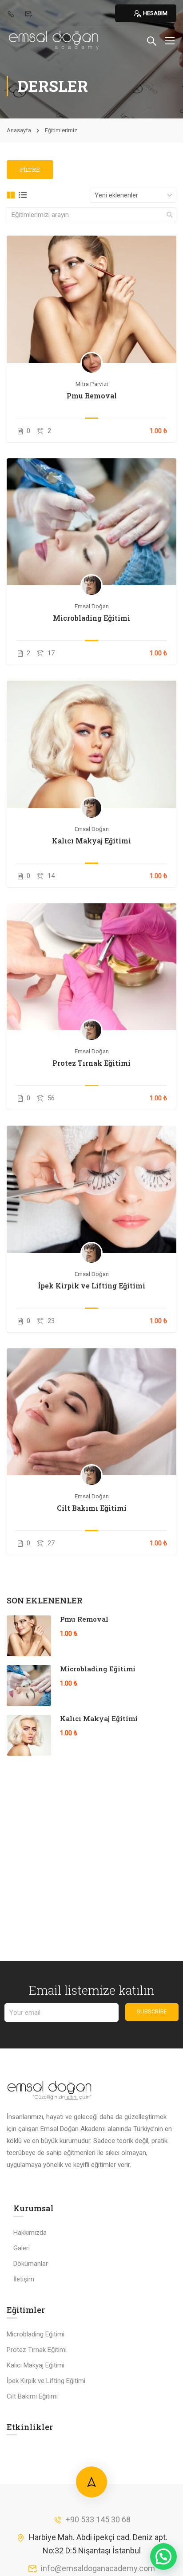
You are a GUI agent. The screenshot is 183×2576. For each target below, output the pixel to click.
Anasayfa (19, 130)
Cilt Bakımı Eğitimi (92, 1508)
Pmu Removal (92, 396)
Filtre (30, 169)
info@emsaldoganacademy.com (98, 2568)
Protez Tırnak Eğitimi (91, 1063)
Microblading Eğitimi (91, 618)
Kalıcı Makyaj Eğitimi (91, 841)
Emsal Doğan (92, 606)
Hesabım (155, 13)
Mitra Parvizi (92, 384)
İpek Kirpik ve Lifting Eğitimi (92, 1286)
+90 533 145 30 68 (98, 2519)
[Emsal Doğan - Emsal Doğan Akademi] (54, 40)
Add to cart (92, 299)
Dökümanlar (31, 2264)
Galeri (22, 2248)
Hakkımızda (30, 2233)
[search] (170, 215)
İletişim (24, 2279)
